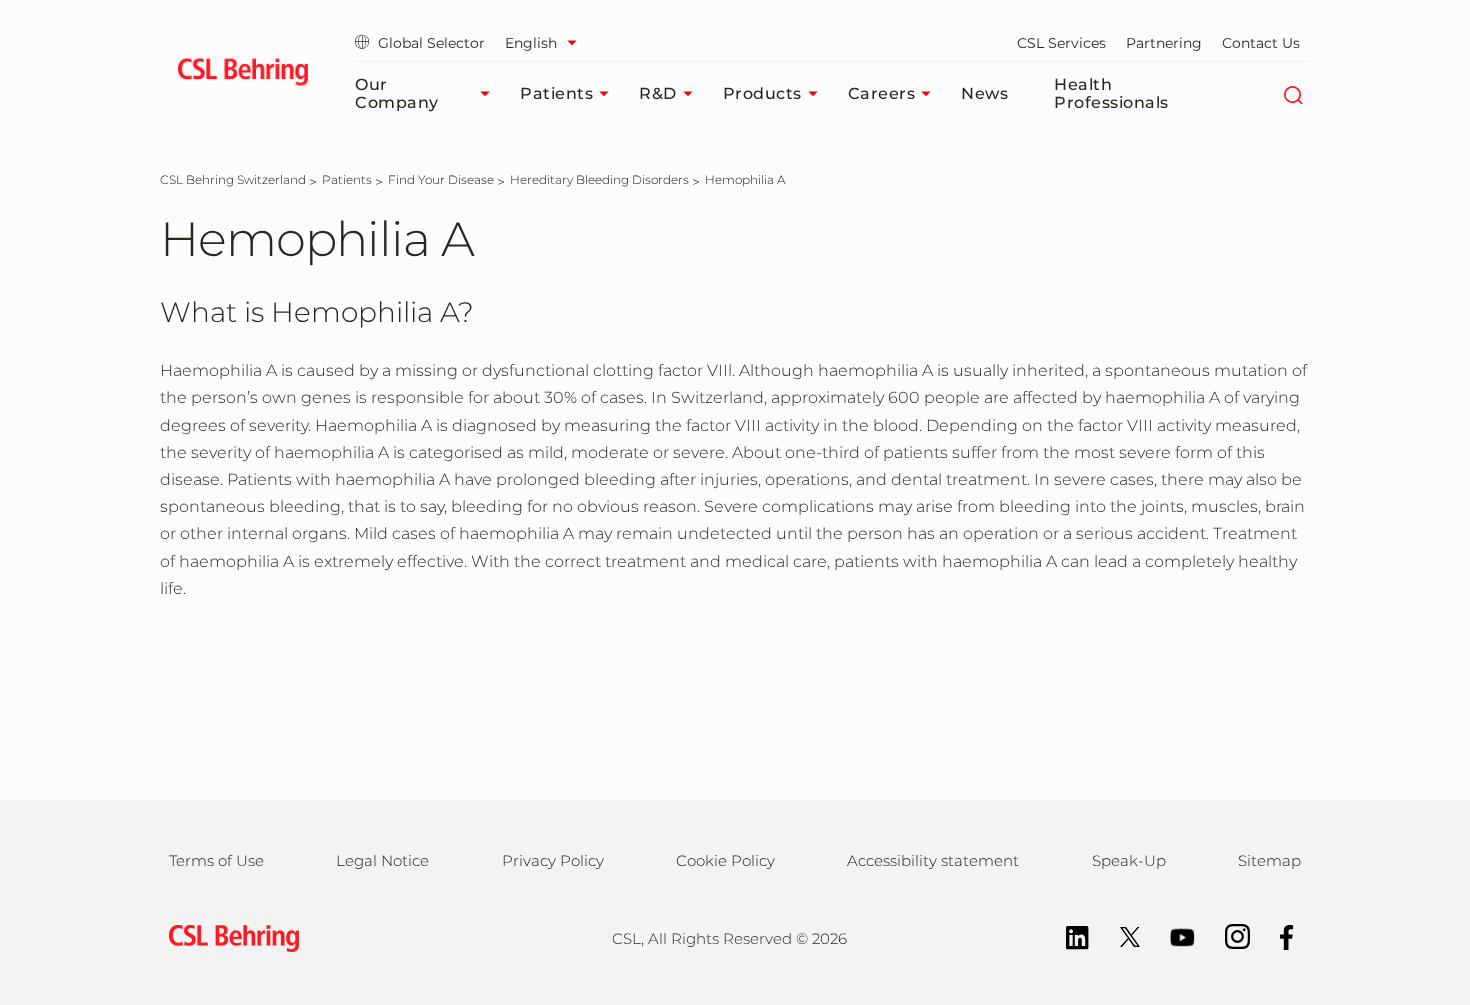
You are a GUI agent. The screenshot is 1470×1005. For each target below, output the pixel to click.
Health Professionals (1111, 93)
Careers (882, 93)
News (984, 93)
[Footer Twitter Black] (1120, 935)
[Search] (1292, 94)
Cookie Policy (725, 860)
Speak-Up (1129, 860)
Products (762, 93)
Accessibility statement (933, 860)
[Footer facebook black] (1277, 935)
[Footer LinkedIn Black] (1067, 935)
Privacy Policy (553, 860)
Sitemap (1269, 860)
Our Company (397, 93)
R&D (658, 93)
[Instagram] (1227, 935)
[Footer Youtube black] (1172, 935)
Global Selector (431, 43)
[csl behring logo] (229, 936)
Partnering (1164, 43)
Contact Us (1261, 43)
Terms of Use (216, 860)
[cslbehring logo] (242, 75)
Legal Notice (382, 860)
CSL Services (1061, 43)
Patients (556, 93)
